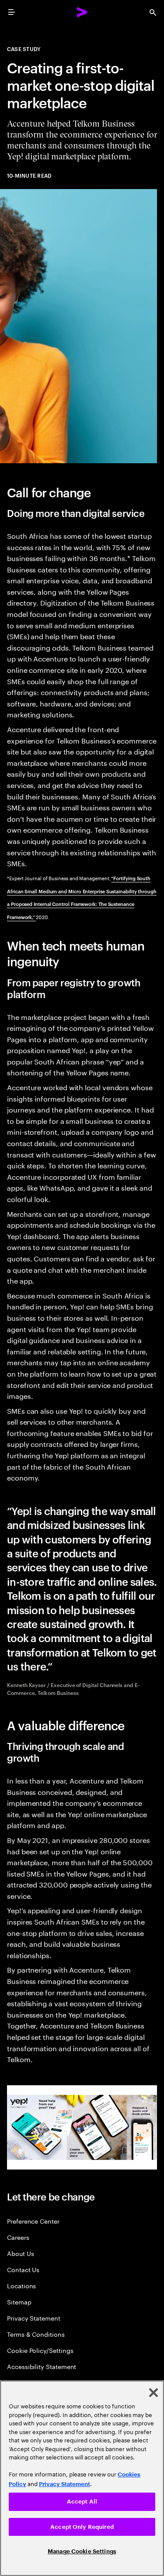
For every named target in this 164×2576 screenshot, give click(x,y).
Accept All (82, 2502)
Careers (18, 2237)
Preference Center (33, 2221)
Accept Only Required (82, 2527)
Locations (21, 2285)
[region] (82, 2478)
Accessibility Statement (42, 2366)
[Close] (154, 2393)
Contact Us (23, 2269)
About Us (20, 2253)
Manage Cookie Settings (82, 2551)
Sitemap (19, 2302)
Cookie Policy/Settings (40, 2350)
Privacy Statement (34, 2318)
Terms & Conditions (36, 2334)
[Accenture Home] (82, 12)
